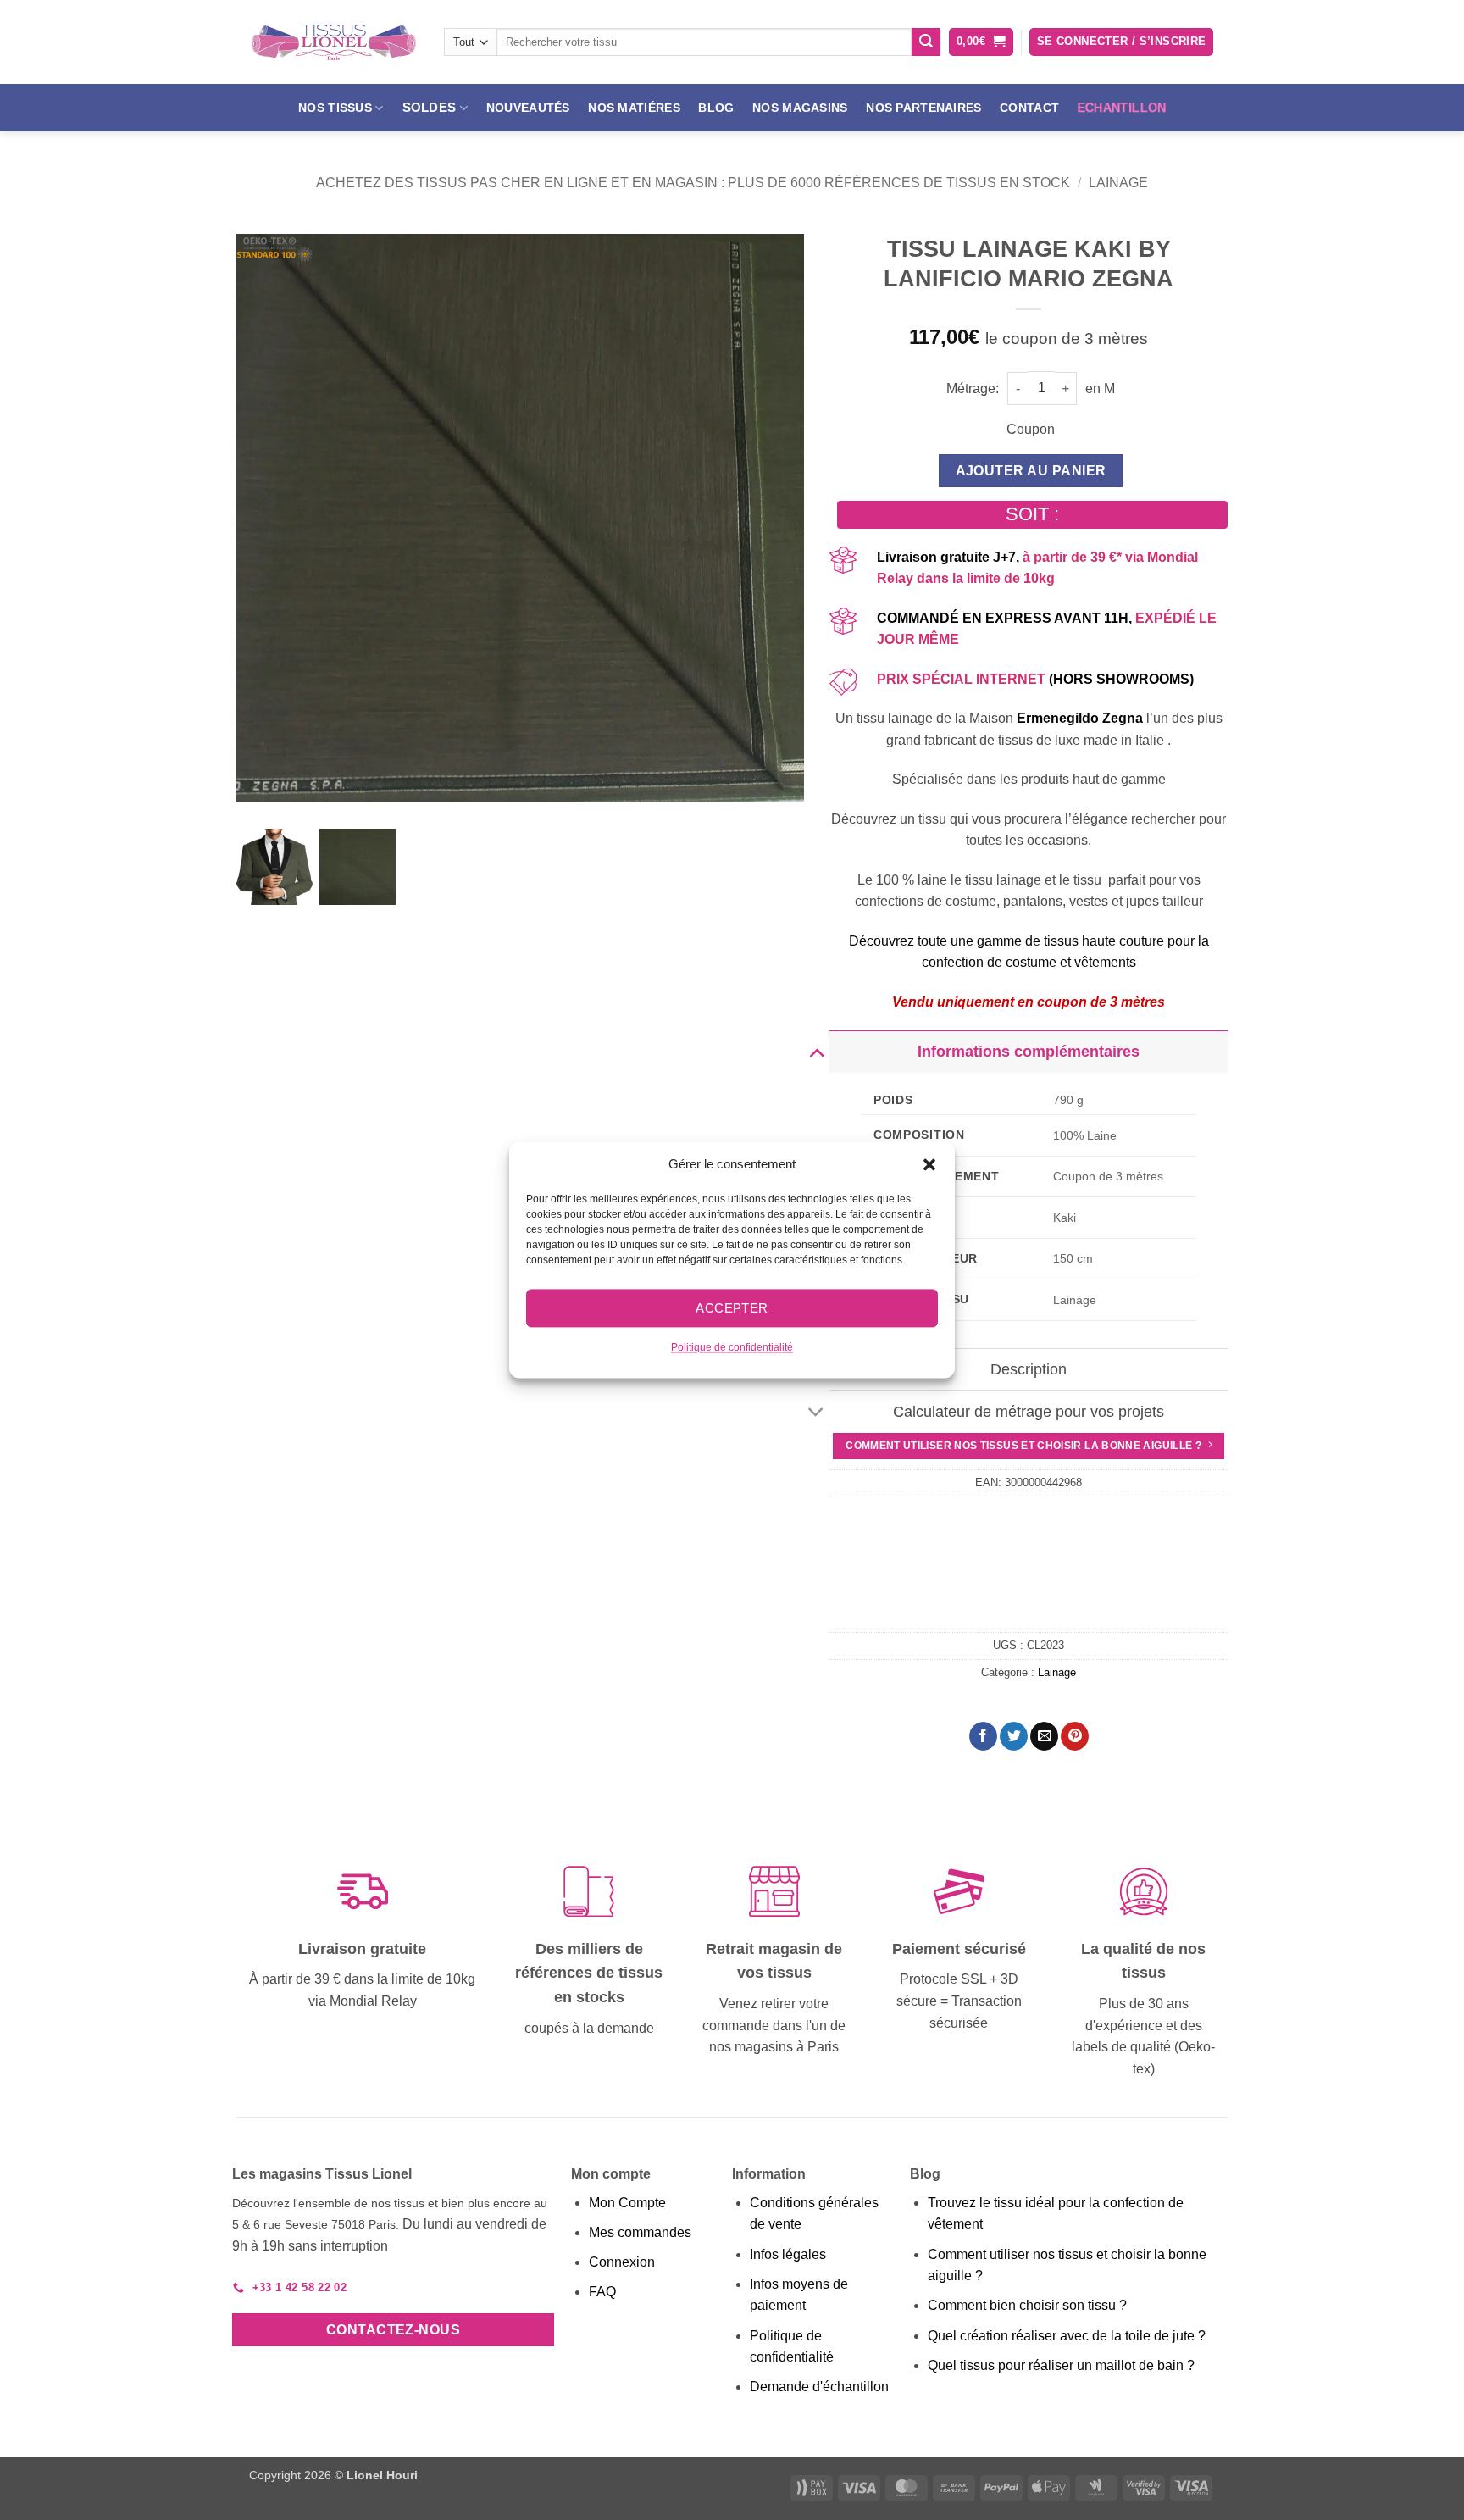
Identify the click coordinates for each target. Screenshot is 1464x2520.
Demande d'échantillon (819, 2387)
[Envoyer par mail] (1044, 1736)
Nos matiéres (634, 108)
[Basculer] (816, 1051)
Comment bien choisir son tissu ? (1027, 2305)
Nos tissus (335, 108)
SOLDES (430, 107)
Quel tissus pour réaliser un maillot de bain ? (1061, 2365)
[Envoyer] (926, 42)
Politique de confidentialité (732, 1347)
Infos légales (788, 2254)
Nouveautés (528, 108)
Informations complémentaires (1029, 1052)
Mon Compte (627, 2203)
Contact (1029, 108)
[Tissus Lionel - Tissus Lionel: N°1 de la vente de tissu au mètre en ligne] (334, 42)
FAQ (602, 2292)
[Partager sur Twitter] (1014, 1736)
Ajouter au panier (1031, 471)
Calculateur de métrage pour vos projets (1029, 1412)
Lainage (1118, 183)
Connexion (622, 2262)
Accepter (732, 1308)
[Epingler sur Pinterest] (1075, 1736)
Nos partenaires (923, 108)
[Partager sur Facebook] (983, 1736)
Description (1029, 1369)
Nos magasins (800, 108)
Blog (716, 108)
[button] (929, 1164)
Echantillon (1122, 108)
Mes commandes (640, 2232)
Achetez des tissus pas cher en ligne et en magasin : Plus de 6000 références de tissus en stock (693, 183)
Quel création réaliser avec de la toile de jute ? (1067, 2336)
